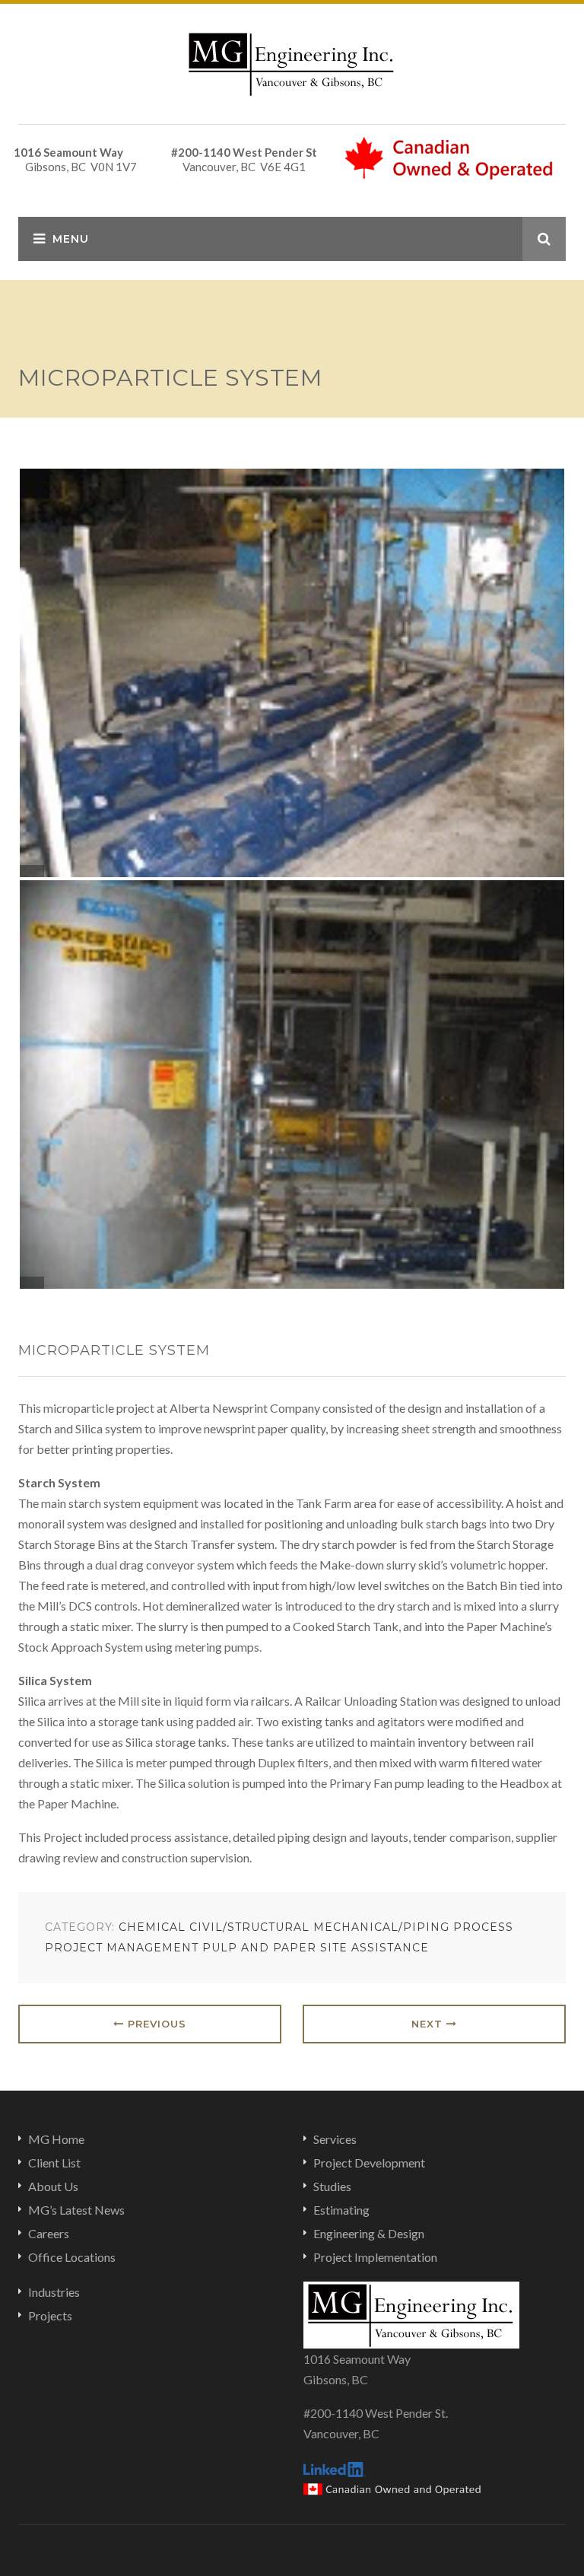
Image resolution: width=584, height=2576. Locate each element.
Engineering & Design (369, 2233)
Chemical (152, 1927)
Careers (49, 2233)
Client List (54, 2163)
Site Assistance (375, 1948)
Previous (155, 2024)
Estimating (341, 2210)
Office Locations (72, 2257)
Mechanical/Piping (381, 1927)
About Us (53, 2186)
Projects (50, 2315)
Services (335, 2139)
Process (483, 1927)
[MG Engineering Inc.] (292, 62)
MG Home (56, 2139)
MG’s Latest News (76, 2210)
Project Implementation (375, 2257)
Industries (54, 2292)
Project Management (122, 1948)
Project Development (369, 2163)
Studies (332, 2186)
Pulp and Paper (259, 1948)
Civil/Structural (249, 1927)
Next (429, 2024)
